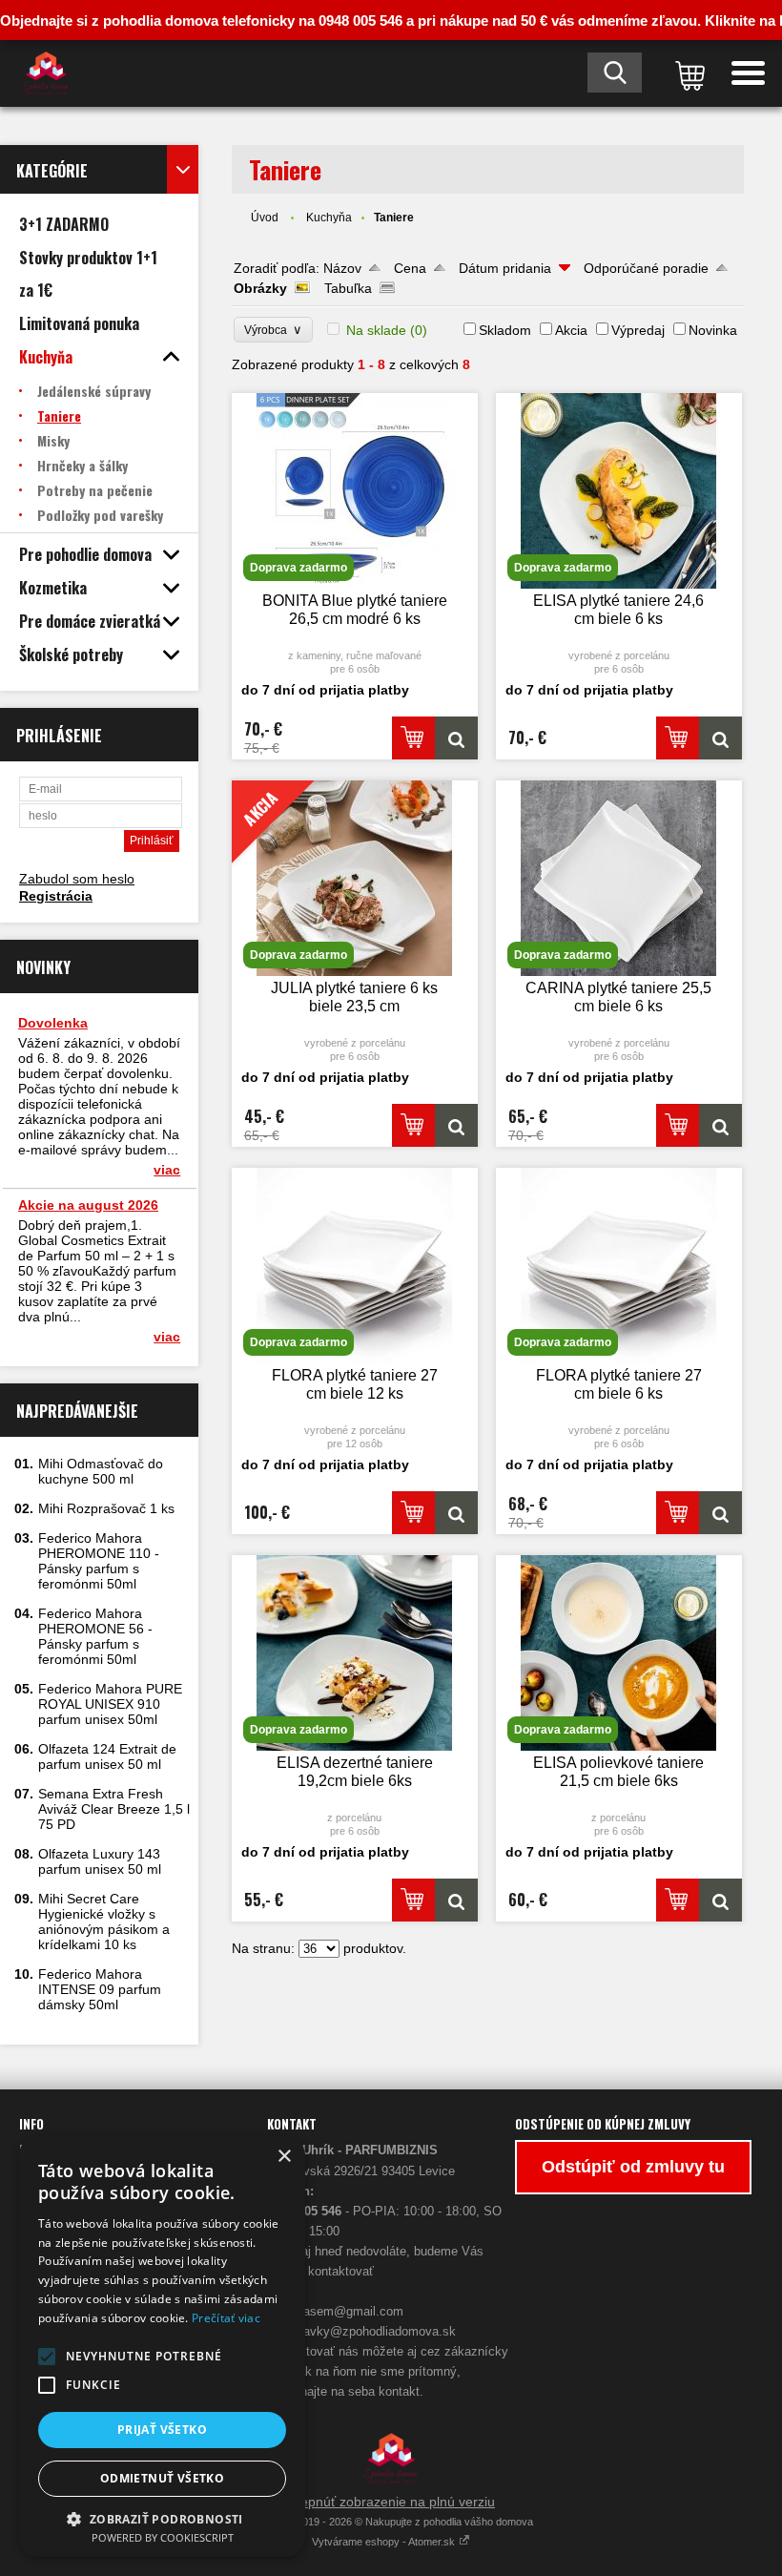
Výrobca (273, 330)
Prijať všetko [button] (162, 2430)
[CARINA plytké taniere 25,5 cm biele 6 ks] (720, 1125)
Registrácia (56, 896)
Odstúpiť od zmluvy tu (633, 2167)
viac (167, 1170)
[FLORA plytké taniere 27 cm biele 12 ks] (456, 1513)
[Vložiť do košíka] (413, 738)
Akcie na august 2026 (88, 1205)
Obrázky (260, 288)
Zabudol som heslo (77, 879)
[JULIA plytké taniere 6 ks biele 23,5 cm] (456, 1125)
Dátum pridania (505, 268)
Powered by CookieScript (163, 2537)
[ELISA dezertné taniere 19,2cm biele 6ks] (456, 1900)
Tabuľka (348, 288)
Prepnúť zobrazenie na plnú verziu (391, 2502)
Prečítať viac (226, 2318)
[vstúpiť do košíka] (687, 73)
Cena (410, 268)
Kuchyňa (329, 218)
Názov (342, 268)
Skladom (505, 330)
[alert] (162, 2347)
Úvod (265, 218)
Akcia (571, 330)
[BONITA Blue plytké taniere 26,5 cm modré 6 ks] (456, 738)
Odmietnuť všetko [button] (162, 2478)
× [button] (284, 2157)
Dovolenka (53, 1023)
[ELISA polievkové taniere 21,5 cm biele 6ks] (720, 1900)
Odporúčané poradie (646, 268)
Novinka (713, 330)
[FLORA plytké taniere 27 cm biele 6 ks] (720, 1513)
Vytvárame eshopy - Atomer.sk (385, 2542)
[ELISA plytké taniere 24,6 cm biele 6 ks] (720, 738)
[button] (47, 2357)
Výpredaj (638, 330)
